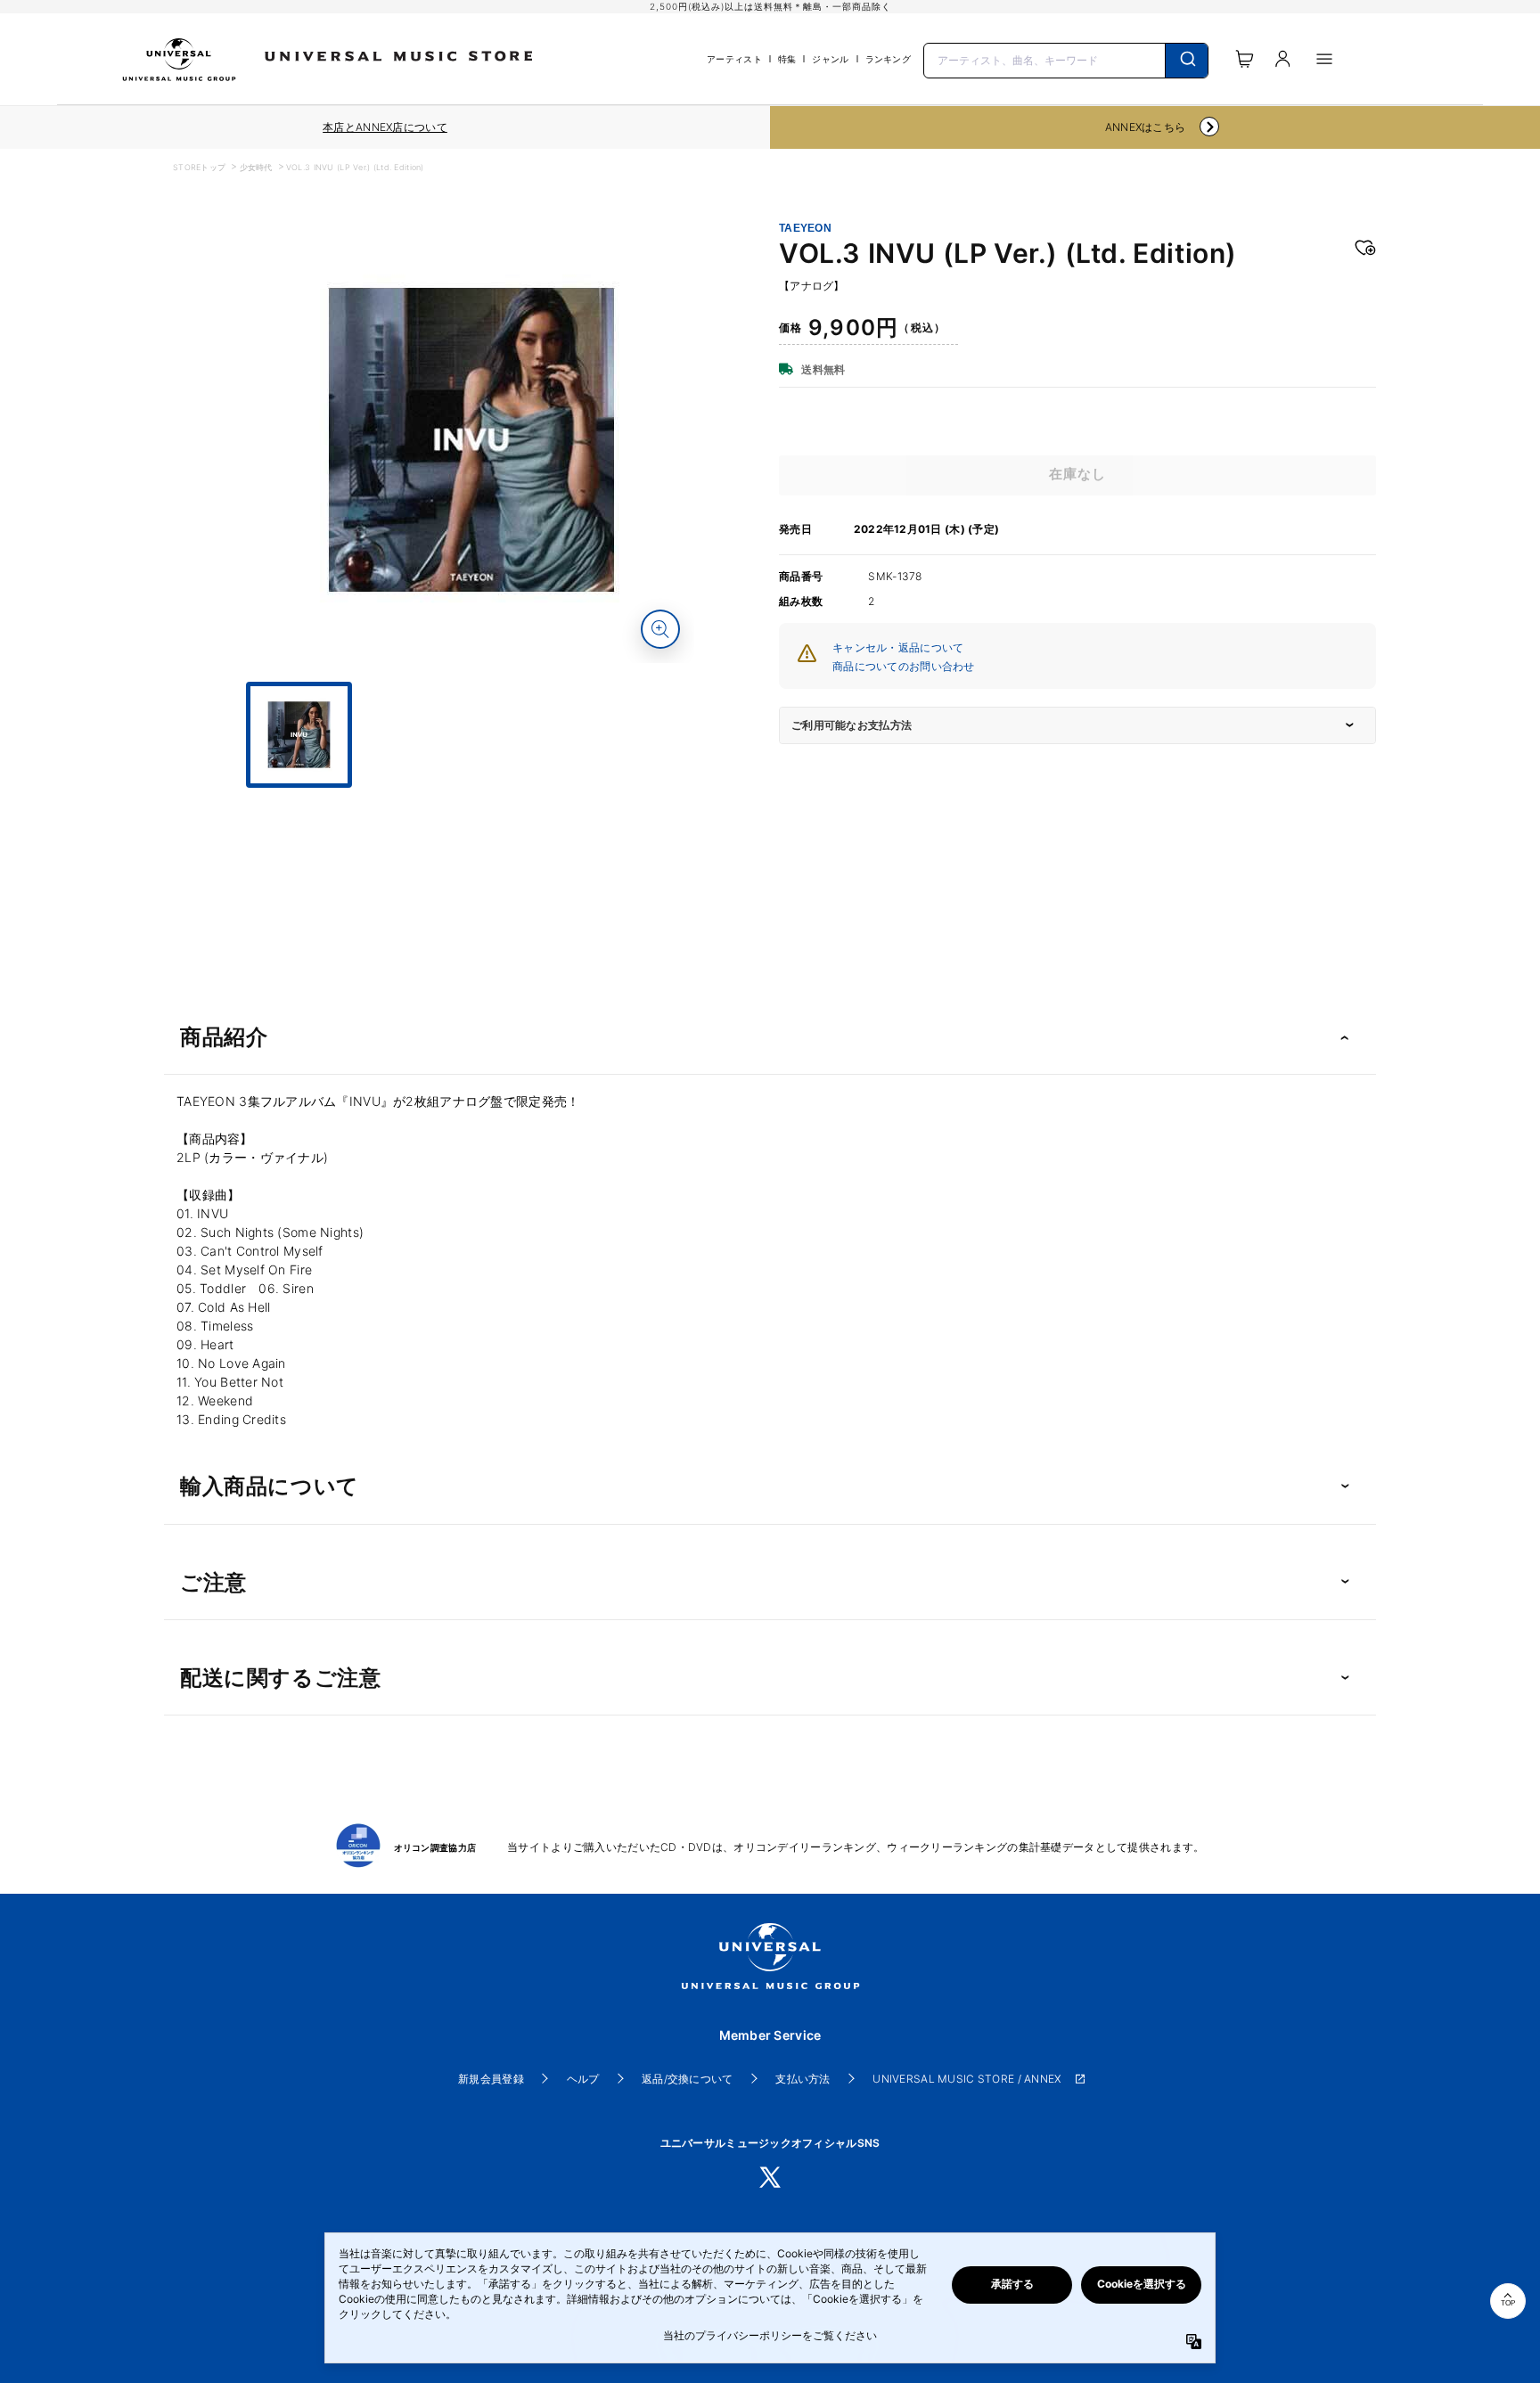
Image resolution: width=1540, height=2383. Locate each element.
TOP (1508, 2303)
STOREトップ (199, 167)
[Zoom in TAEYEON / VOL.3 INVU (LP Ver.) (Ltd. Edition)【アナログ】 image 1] (660, 629)
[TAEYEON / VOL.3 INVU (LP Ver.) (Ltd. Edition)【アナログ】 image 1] (471, 440)
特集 (787, 59)
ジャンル (830, 59)
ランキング (888, 59)
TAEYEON (805, 228)
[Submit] (1187, 61)
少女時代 (256, 167)
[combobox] (1066, 59)
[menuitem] (471, 804)
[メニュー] (1324, 59)
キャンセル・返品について (898, 647)
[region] (385, 127)
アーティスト (734, 59)
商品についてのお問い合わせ (904, 666)
